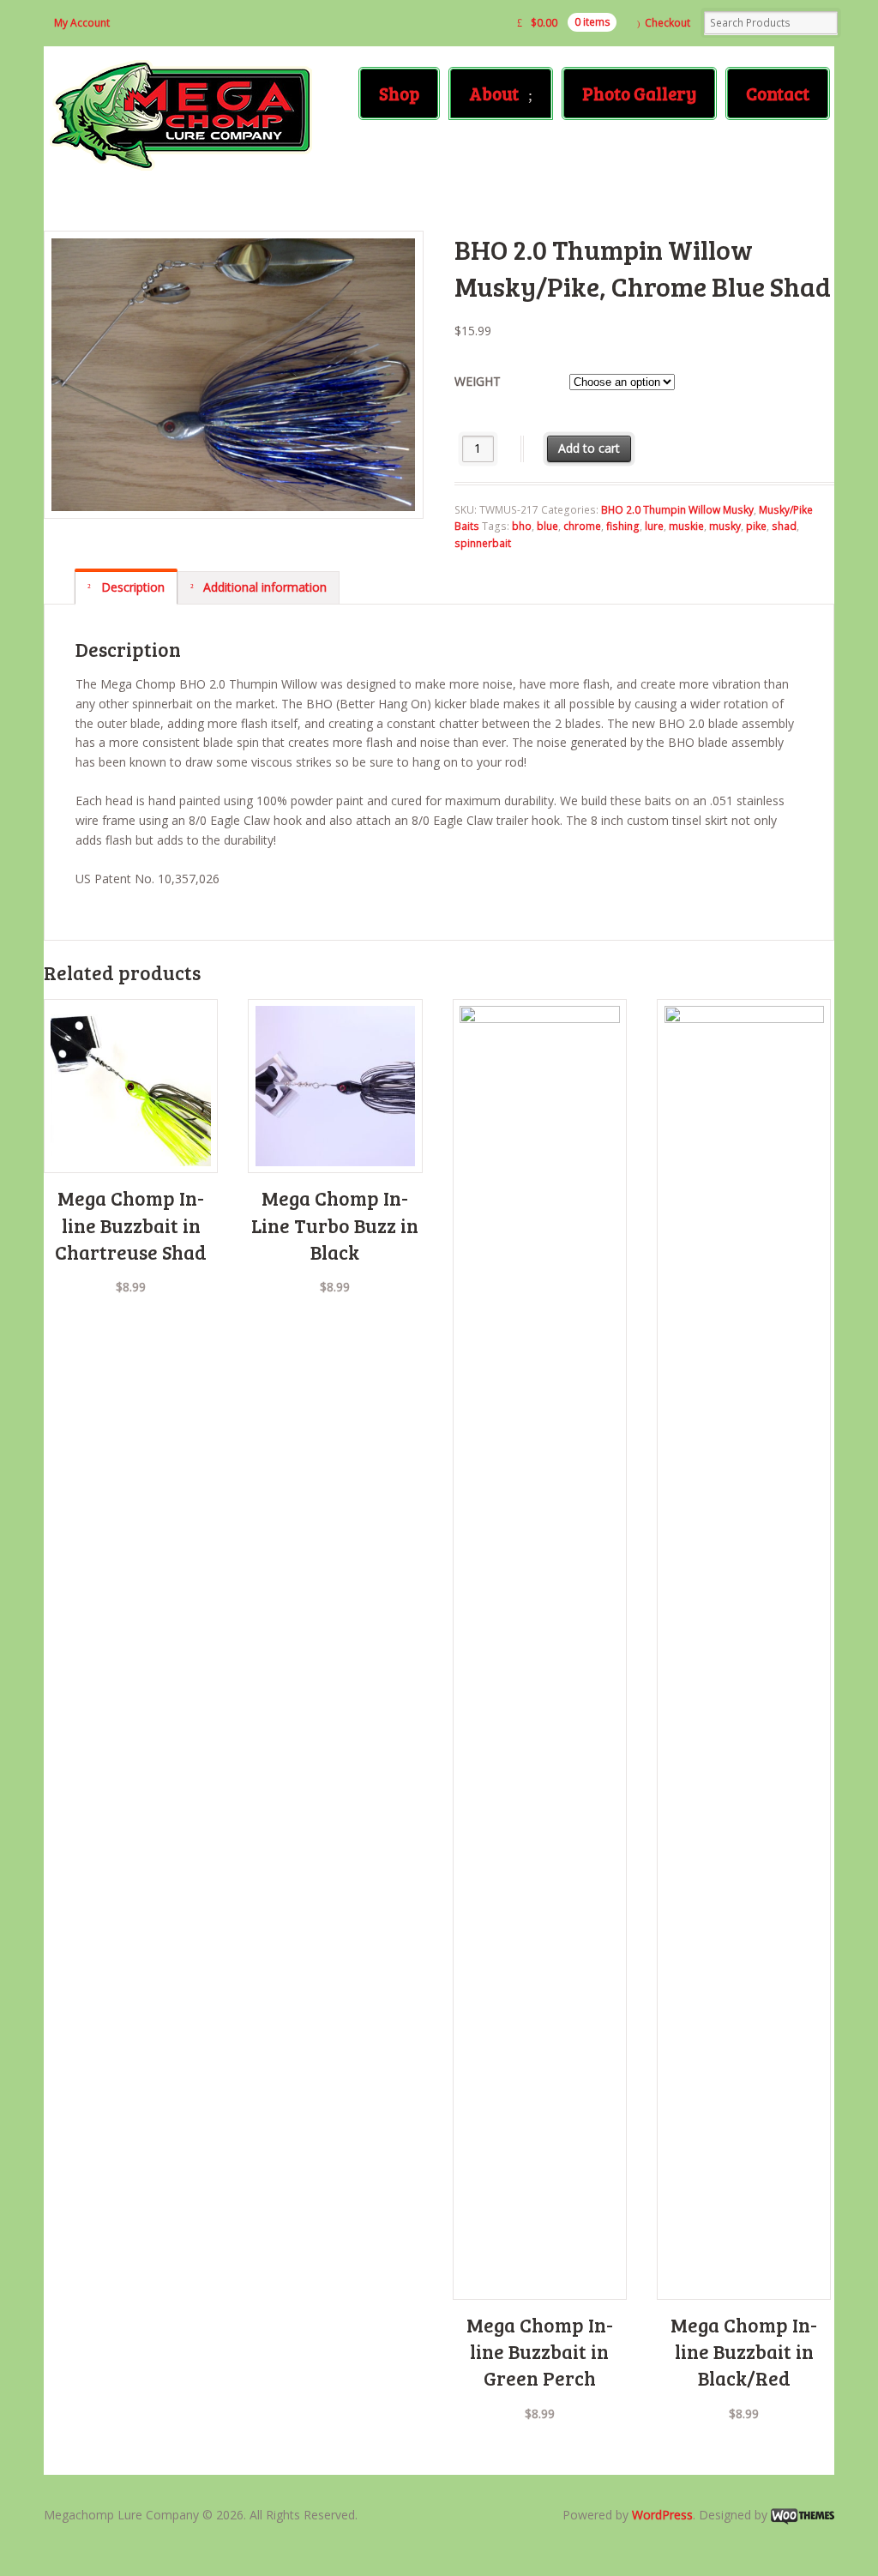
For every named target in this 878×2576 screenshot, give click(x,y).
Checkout (668, 23)
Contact (778, 93)
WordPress (662, 2515)
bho (522, 526)
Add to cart (589, 448)
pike (756, 526)
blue (547, 526)
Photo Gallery (639, 93)
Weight (478, 381)
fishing (623, 526)
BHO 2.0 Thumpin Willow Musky (677, 510)
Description (131, 587)
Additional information (263, 587)
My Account (82, 23)
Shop (399, 93)
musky (725, 526)
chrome (582, 526)
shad (784, 526)
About (494, 93)
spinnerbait (483, 543)
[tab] (126, 587)
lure (654, 526)
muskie (686, 526)
